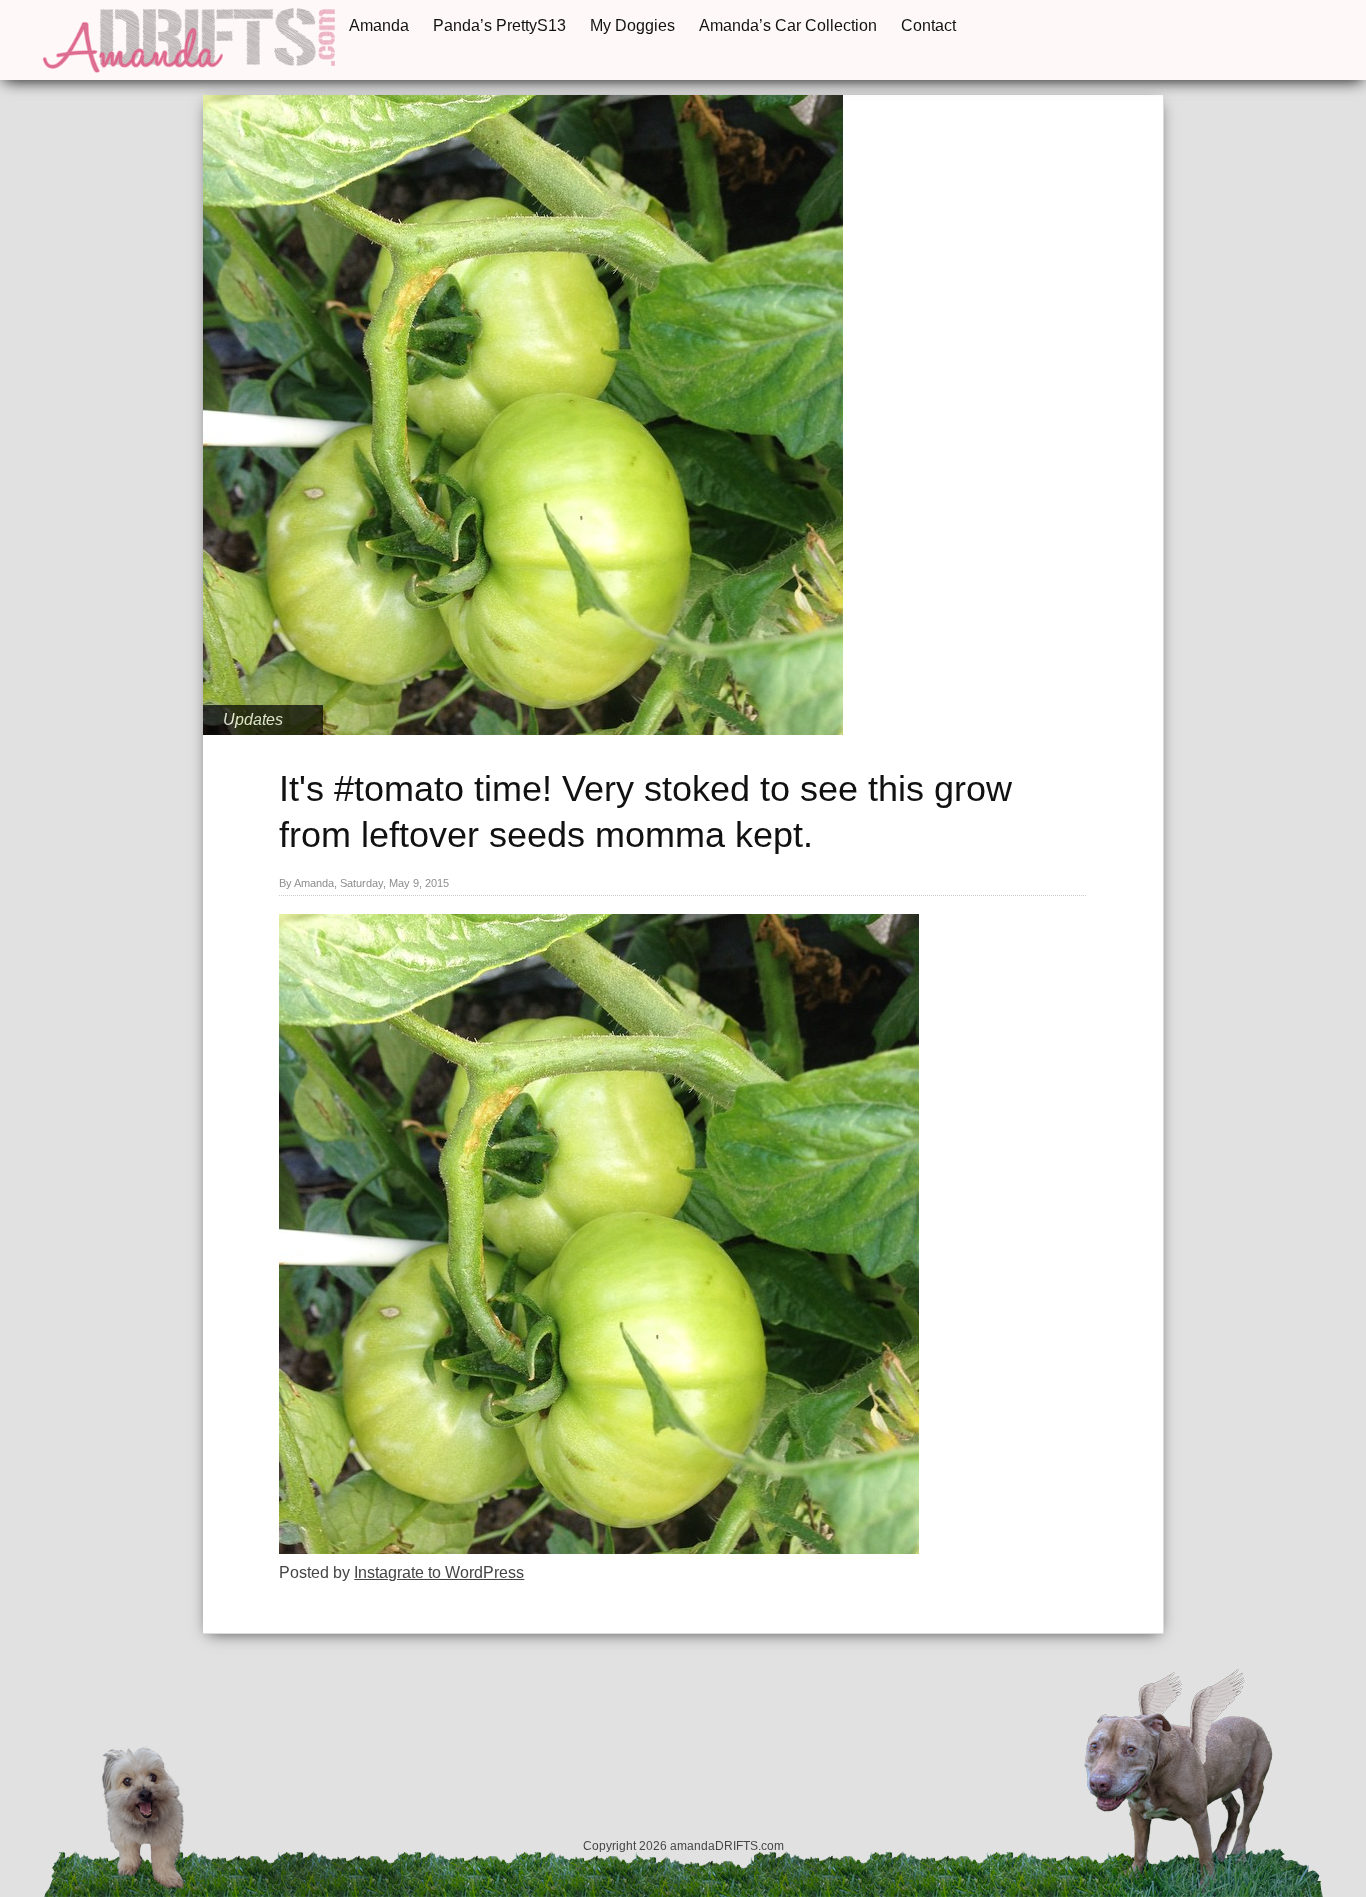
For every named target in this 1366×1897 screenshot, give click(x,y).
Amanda (379, 25)
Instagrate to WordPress (439, 1572)
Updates (253, 719)
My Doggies (632, 25)
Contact (928, 25)
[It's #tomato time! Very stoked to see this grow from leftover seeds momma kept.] (599, 1548)
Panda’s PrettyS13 (499, 25)
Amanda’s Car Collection (788, 25)
